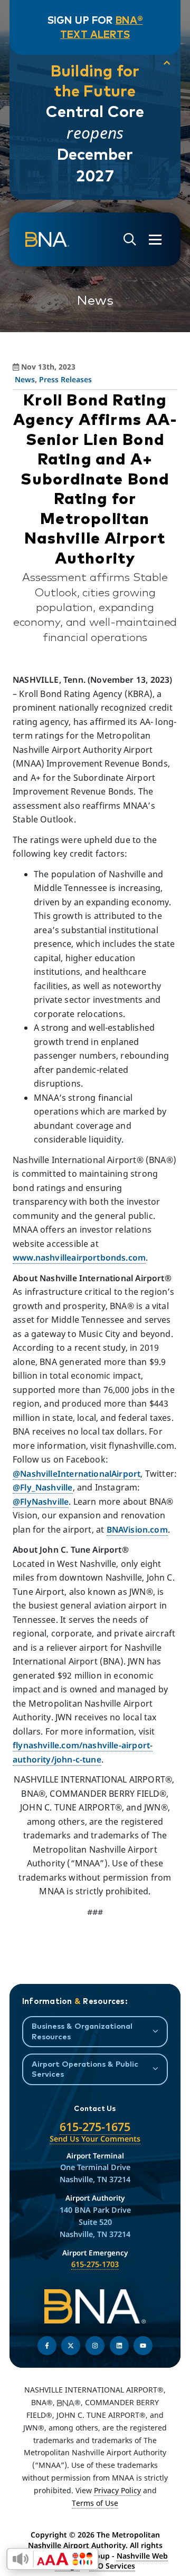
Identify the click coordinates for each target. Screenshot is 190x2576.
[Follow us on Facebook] (47, 2346)
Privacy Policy (117, 2490)
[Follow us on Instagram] (95, 2346)
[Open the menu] (155, 240)
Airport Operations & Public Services (85, 2069)
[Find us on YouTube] (143, 2346)
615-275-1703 (95, 2264)
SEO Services (112, 2566)
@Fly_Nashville (43, 1487)
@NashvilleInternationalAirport (77, 1474)
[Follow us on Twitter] (71, 2346)
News (25, 379)
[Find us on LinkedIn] (119, 2346)
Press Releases (65, 379)
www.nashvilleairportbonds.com (79, 1257)
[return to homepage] (47, 240)
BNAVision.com (137, 1529)
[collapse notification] (167, 63)
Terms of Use (95, 2503)
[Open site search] (130, 240)
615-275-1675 (95, 2127)
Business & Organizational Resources (82, 2031)
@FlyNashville (41, 1502)
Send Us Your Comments (95, 2139)
